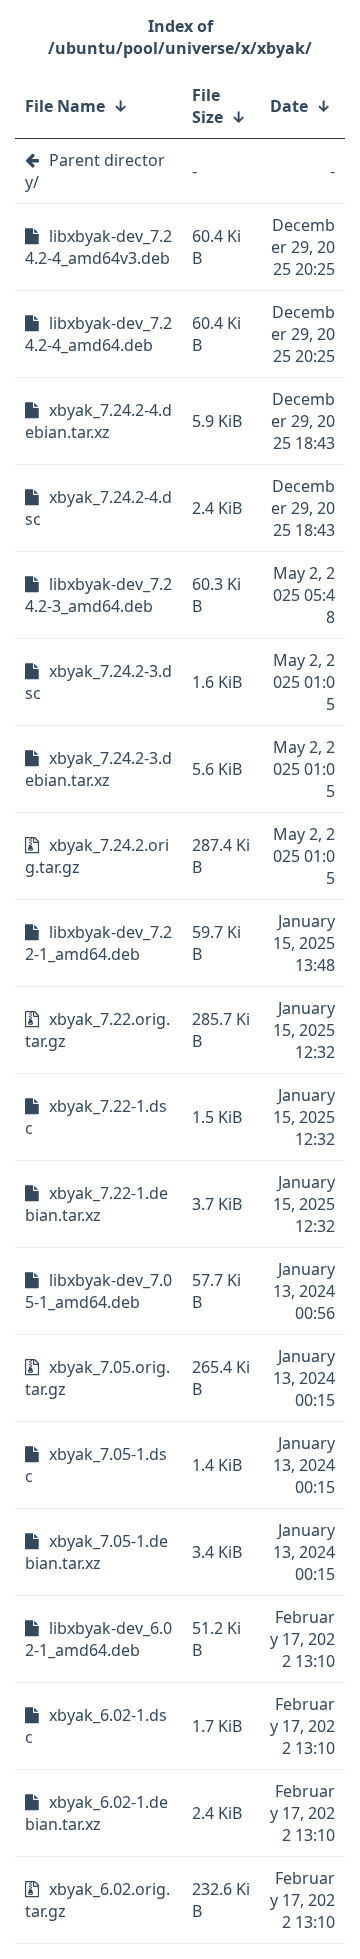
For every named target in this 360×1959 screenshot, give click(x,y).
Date (289, 106)
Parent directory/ (95, 171)
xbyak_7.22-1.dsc (96, 1117)
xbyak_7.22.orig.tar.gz (97, 1030)
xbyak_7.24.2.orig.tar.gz (97, 856)
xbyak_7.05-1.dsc (96, 1465)
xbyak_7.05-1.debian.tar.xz (96, 1552)
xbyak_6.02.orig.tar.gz (97, 1900)
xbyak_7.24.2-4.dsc (98, 508)
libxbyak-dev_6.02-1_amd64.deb (98, 1639)
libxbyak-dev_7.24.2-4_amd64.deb (98, 334)
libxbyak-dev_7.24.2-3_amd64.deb (98, 595)
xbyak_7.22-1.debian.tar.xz (96, 1204)
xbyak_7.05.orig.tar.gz (97, 1378)
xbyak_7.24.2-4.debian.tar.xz (98, 421)
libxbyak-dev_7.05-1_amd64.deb (98, 1291)
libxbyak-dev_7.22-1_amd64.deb (98, 943)
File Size (207, 106)
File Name (65, 106)
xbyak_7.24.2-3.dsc (98, 682)
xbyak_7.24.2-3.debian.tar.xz (98, 769)
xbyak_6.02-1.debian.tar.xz (96, 1813)
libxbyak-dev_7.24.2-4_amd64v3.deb (98, 247)
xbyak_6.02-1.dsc (96, 1726)
